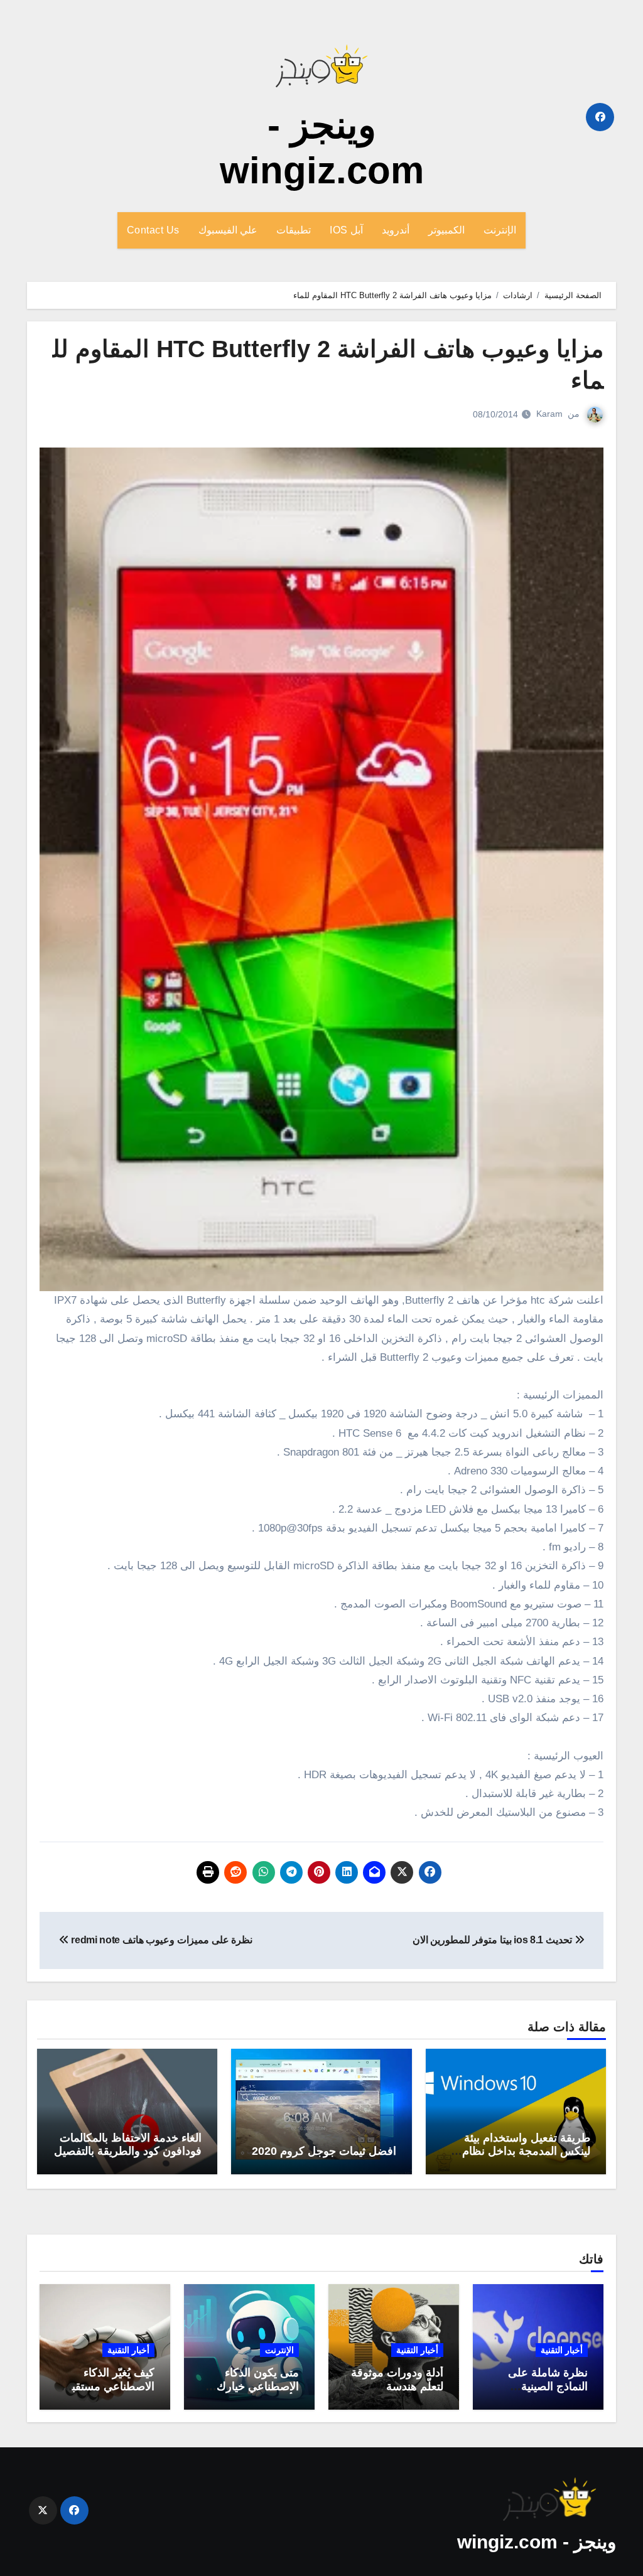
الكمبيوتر (446, 230)
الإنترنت (500, 230)
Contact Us (153, 230)
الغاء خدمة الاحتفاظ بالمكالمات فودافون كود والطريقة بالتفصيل (128, 2145)
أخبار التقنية (562, 2350)
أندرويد (396, 230)
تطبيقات (294, 230)
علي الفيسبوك (228, 230)
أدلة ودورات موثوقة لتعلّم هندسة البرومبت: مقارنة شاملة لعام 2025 (397, 2393)
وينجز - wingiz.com (537, 2542)
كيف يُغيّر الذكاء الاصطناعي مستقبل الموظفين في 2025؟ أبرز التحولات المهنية (106, 2393)
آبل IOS (346, 230)
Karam (549, 414)
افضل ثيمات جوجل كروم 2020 (324, 2151)
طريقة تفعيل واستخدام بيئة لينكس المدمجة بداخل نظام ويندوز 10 (526, 2151)
